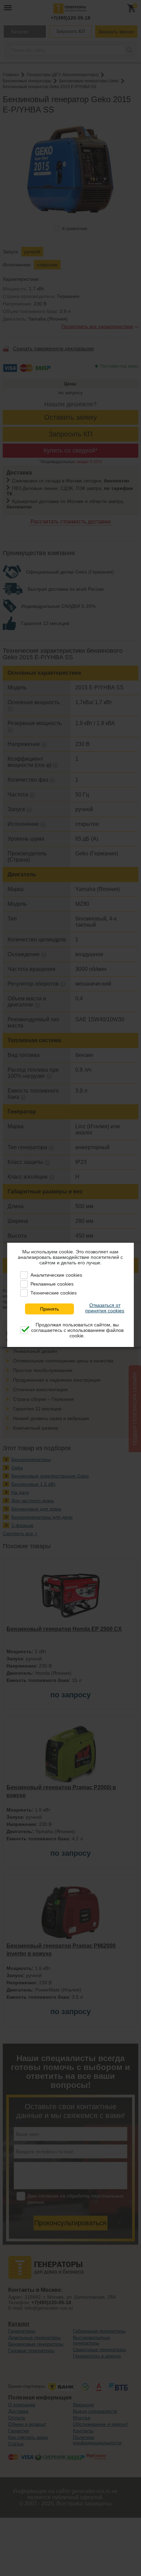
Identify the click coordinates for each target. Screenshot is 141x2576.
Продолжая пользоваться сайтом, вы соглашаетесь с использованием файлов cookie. (77, 1330)
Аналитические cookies (56, 1275)
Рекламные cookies (52, 1284)
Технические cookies (54, 1293)
